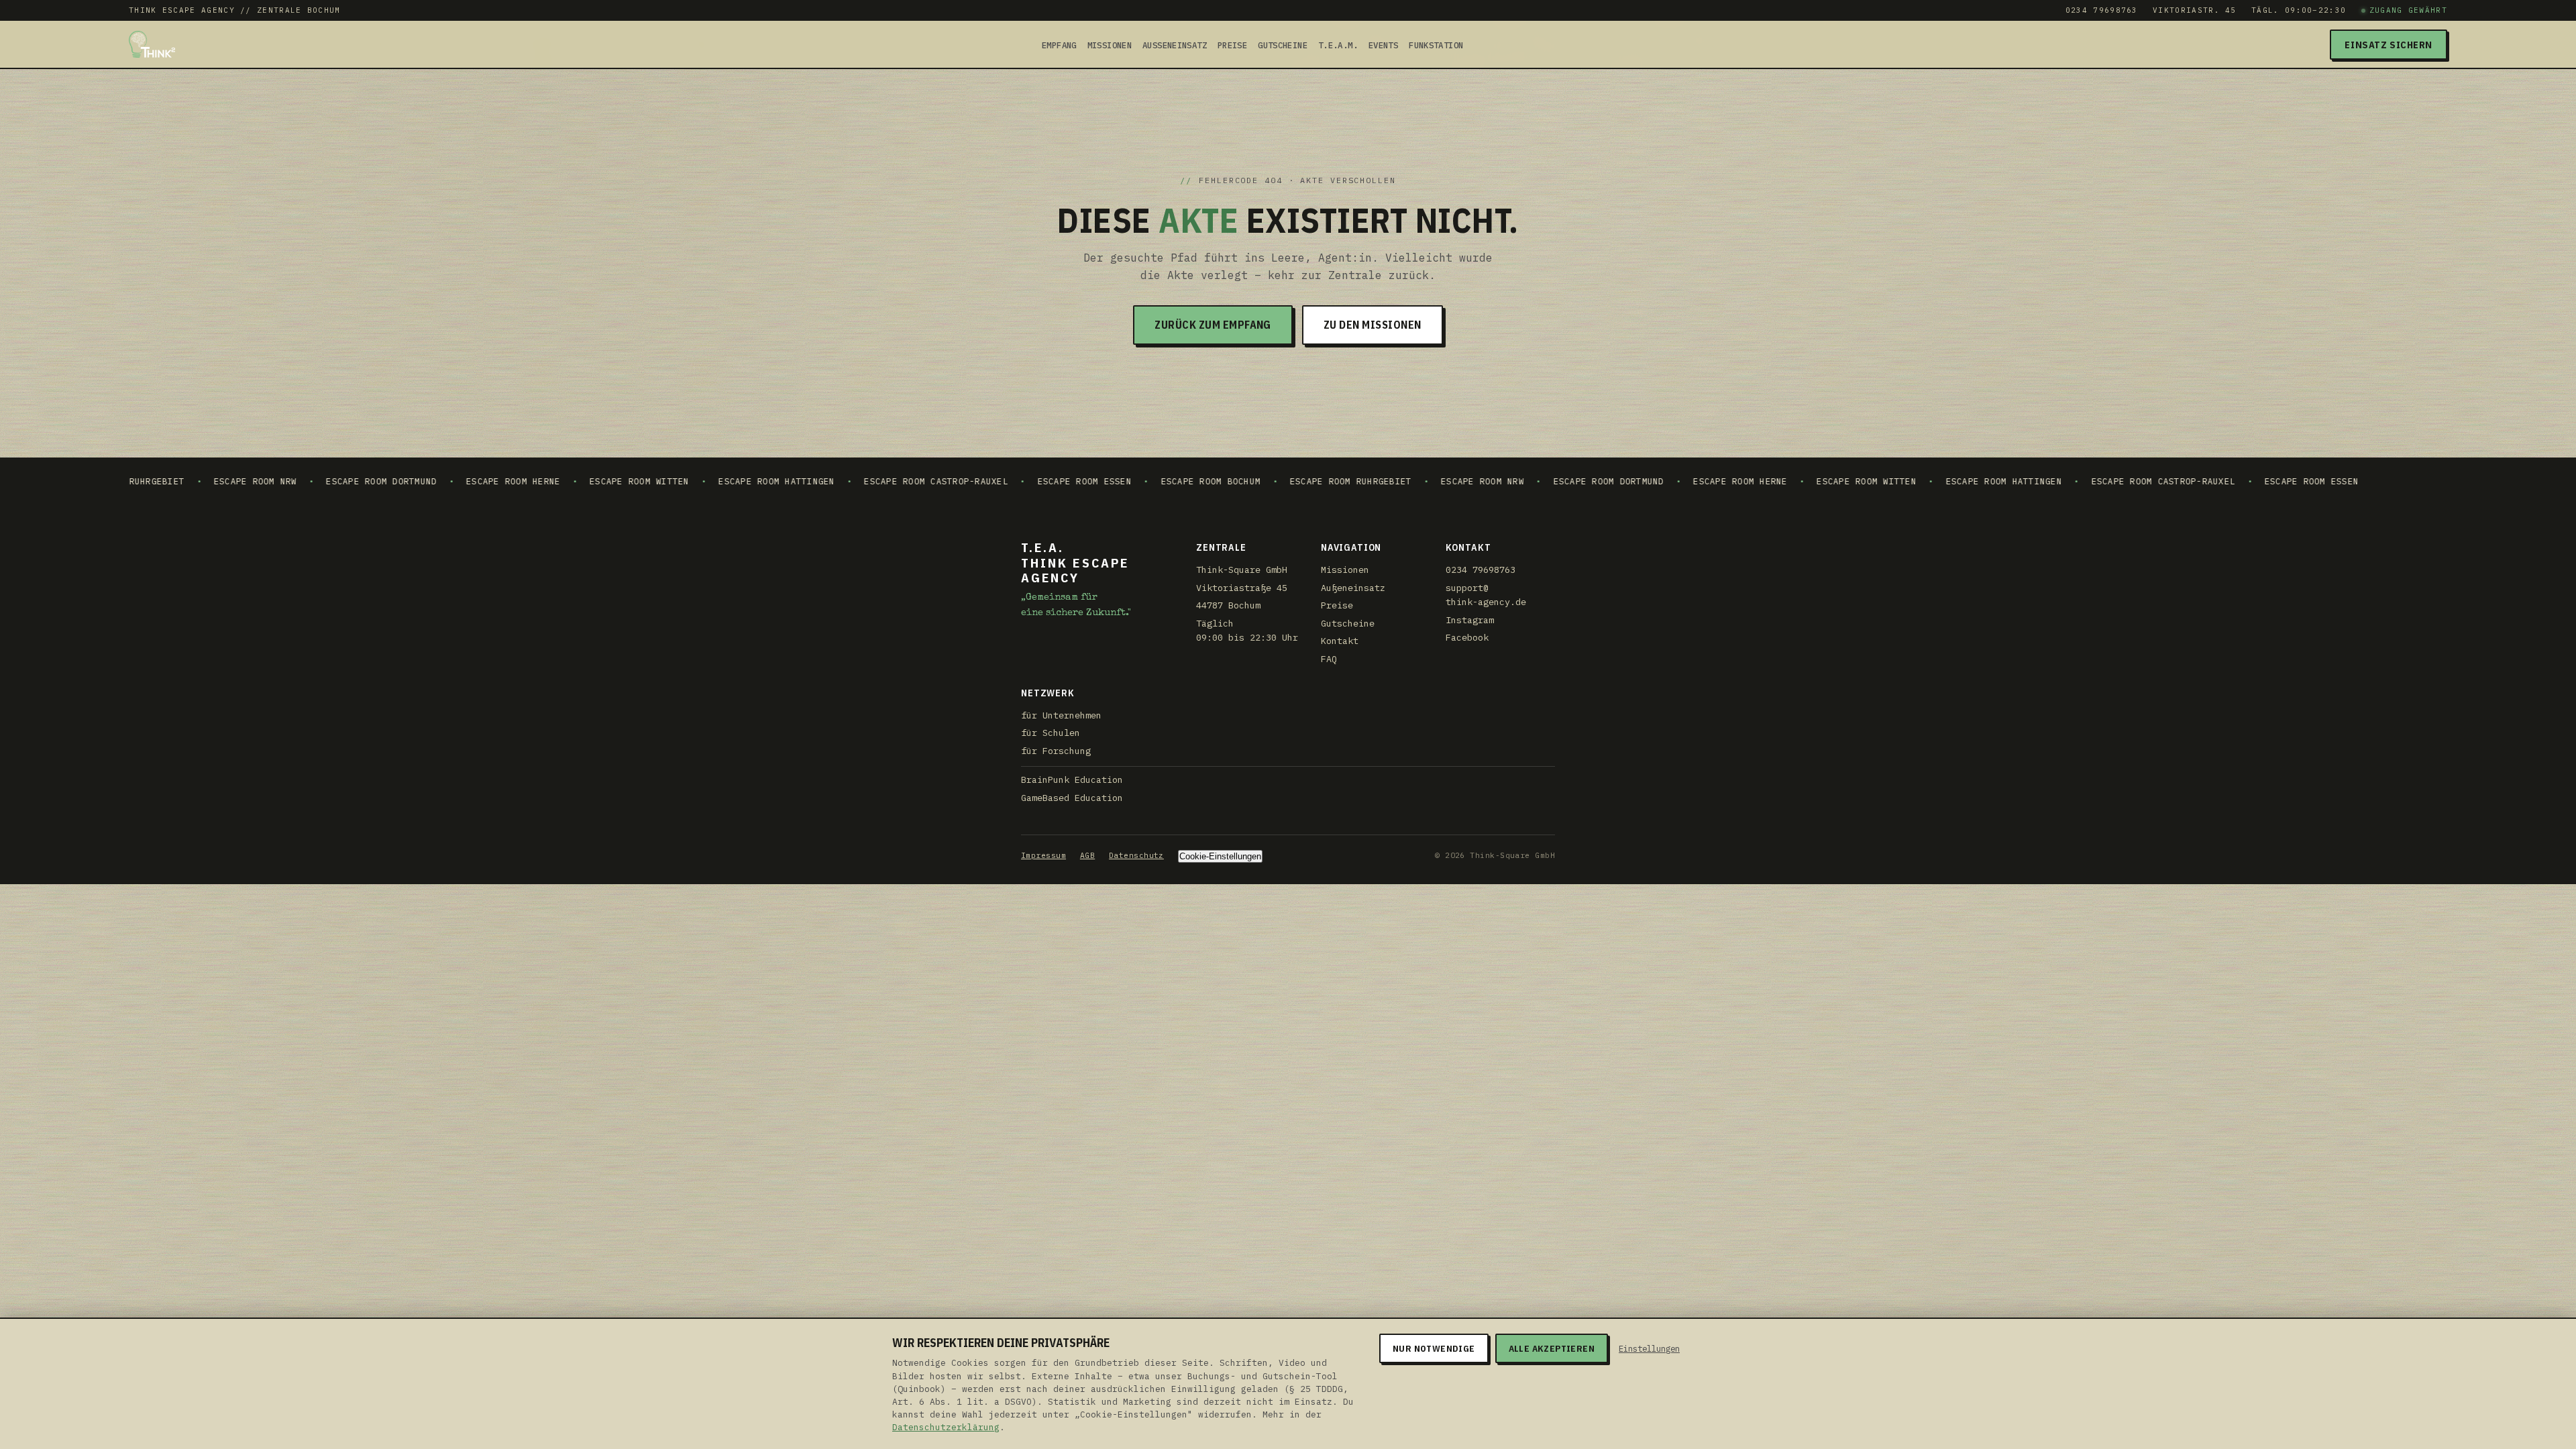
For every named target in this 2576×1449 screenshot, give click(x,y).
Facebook (1467, 637)
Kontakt (1340, 641)
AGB (1087, 855)
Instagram (1470, 620)
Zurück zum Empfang (1213, 325)
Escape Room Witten (516, 481)
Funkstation (1436, 45)
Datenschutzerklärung (946, 1427)
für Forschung (1056, 751)
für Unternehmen (1061, 715)
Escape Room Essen (961, 481)
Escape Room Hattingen (654, 481)
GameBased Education (1072, 798)
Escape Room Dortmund (259, 481)
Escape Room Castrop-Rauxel (813, 481)
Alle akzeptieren (1552, 1348)
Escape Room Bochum (1087, 481)
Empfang (1059, 45)
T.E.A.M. (1338, 45)
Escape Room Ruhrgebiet (1227, 481)
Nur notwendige (1434, 1348)
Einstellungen (1649, 1348)
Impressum (1043, 855)
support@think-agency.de (1486, 595)
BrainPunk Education (1072, 780)
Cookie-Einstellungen (1220, 856)
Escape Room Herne (390, 481)
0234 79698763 (2102, 10)
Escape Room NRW (132, 481)
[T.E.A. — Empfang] (152, 44)
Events (1383, 45)
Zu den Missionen (1373, 325)
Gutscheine (1283, 45)
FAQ (1329, 659)
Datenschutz (1136, 855)
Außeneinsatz (1175, 45)
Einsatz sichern (2389, 45)
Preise (1232, 45)
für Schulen (1051, 733)
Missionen (1110, 45)
